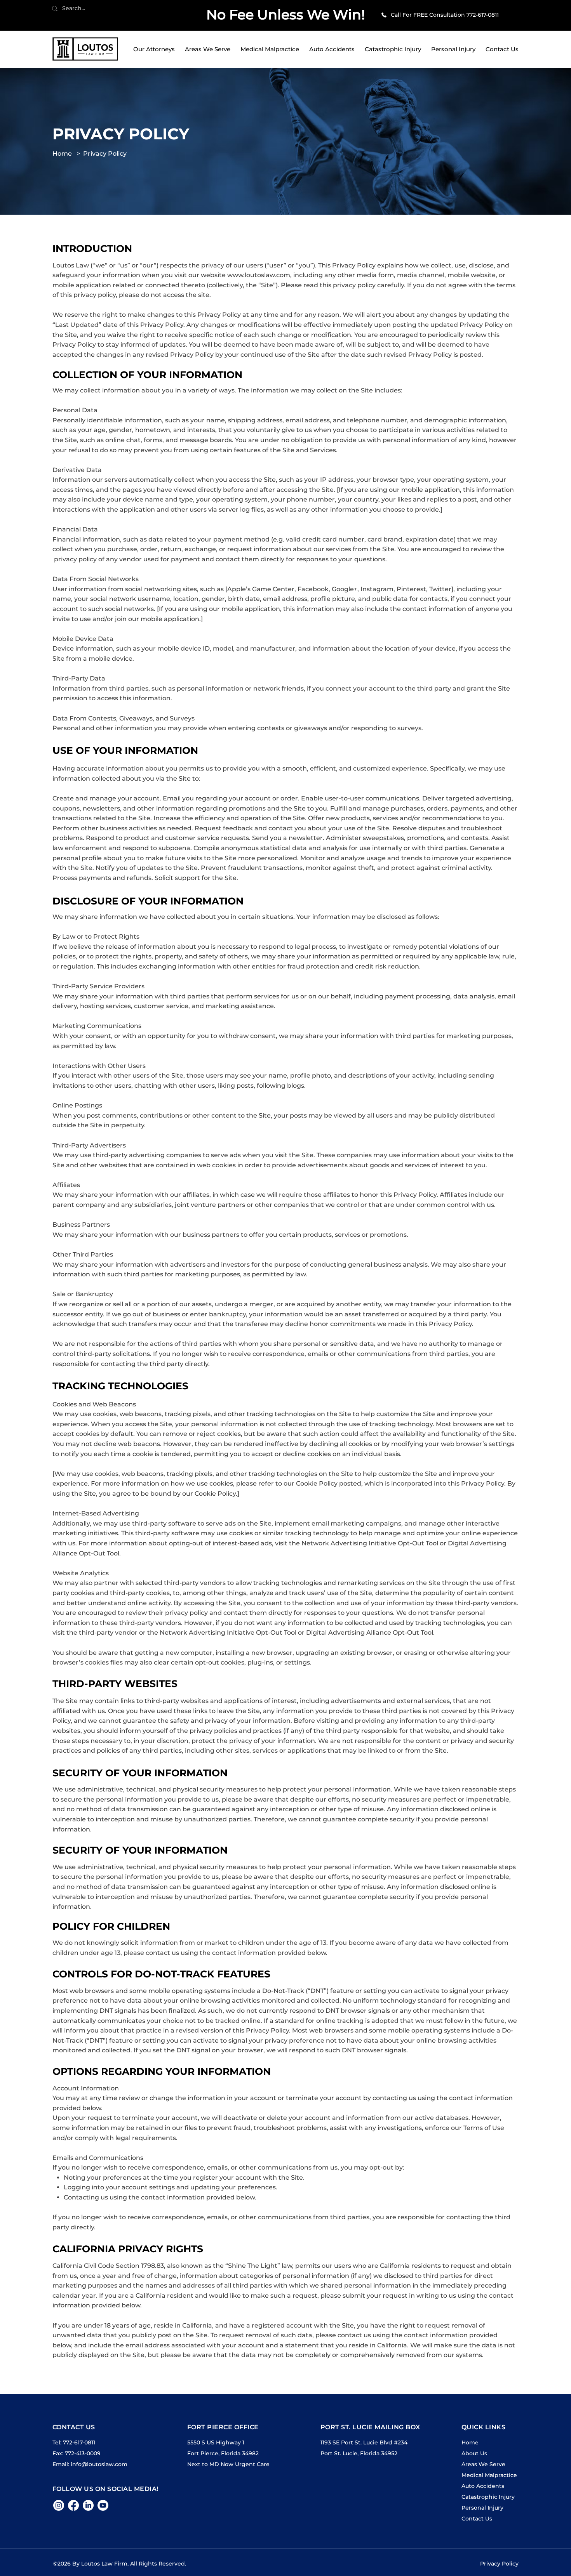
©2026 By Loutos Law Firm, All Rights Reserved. (120, 2564)
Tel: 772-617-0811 (74, 2442)
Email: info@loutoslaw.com (90, 2464)
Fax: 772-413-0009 (77, 2453)
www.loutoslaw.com (259, 275)
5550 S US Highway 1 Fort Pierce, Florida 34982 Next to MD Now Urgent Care (228, 2453)
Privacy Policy (105, 154)
